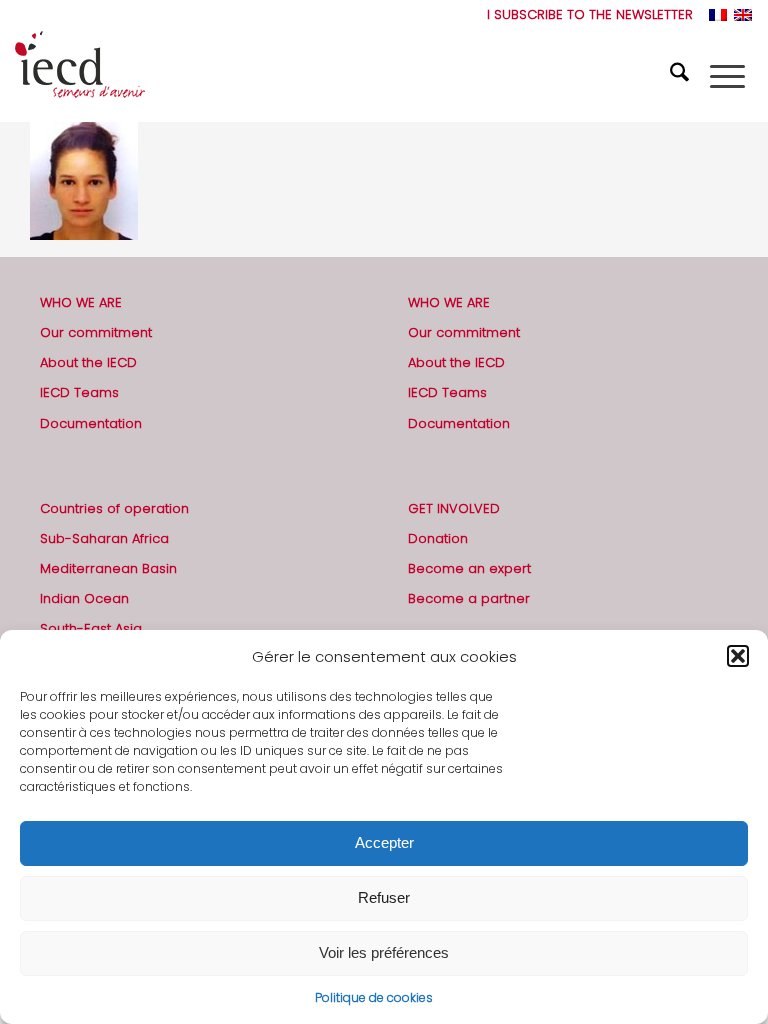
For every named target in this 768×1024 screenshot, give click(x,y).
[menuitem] (585, 15)
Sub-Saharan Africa (104, 538)
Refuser (384, 897)
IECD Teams (79, 392)
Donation (438, 538)
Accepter (384, 842)
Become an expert (469, 568)
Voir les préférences (384, 952)
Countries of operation (114, 508)
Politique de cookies (374, 997)
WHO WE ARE (81, 302)
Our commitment (96, 332)
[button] (738, 656)
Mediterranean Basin (108, 568)
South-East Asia (91, 628)
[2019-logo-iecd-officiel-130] (80, 76)
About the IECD (88, 362)
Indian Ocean (84, 598)
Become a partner (469, 598)
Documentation (91, 423)
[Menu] (727, 76)
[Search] (682, 76)
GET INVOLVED (454, 508)
